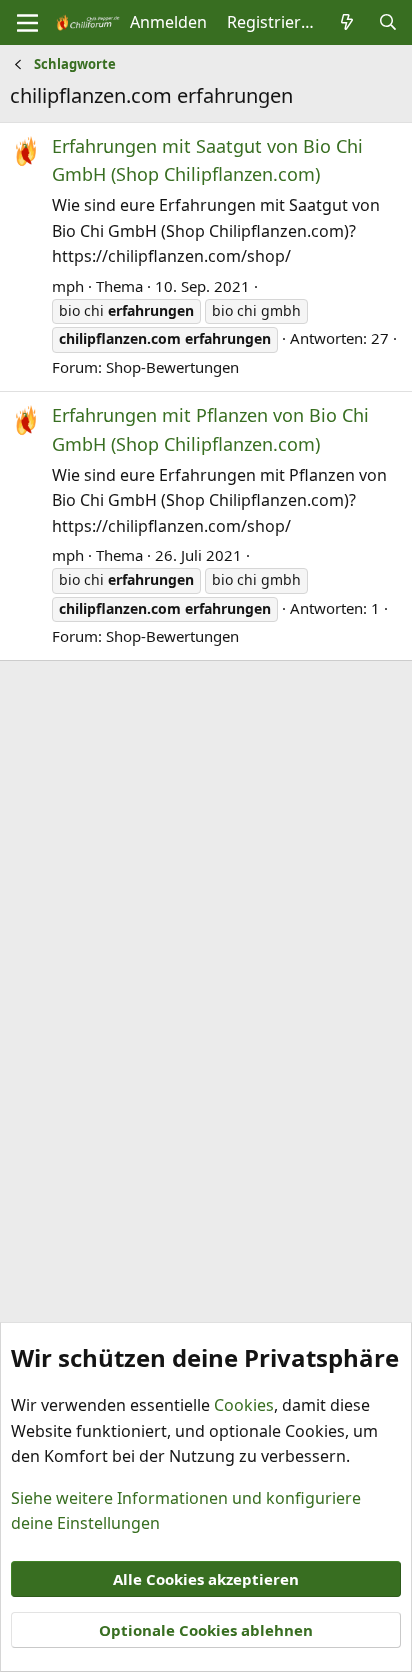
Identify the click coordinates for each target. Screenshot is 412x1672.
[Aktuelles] (347, 23)
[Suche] (387, 23)
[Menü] (27, 23)
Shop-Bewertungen (172, 367)
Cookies (244, 1405)
